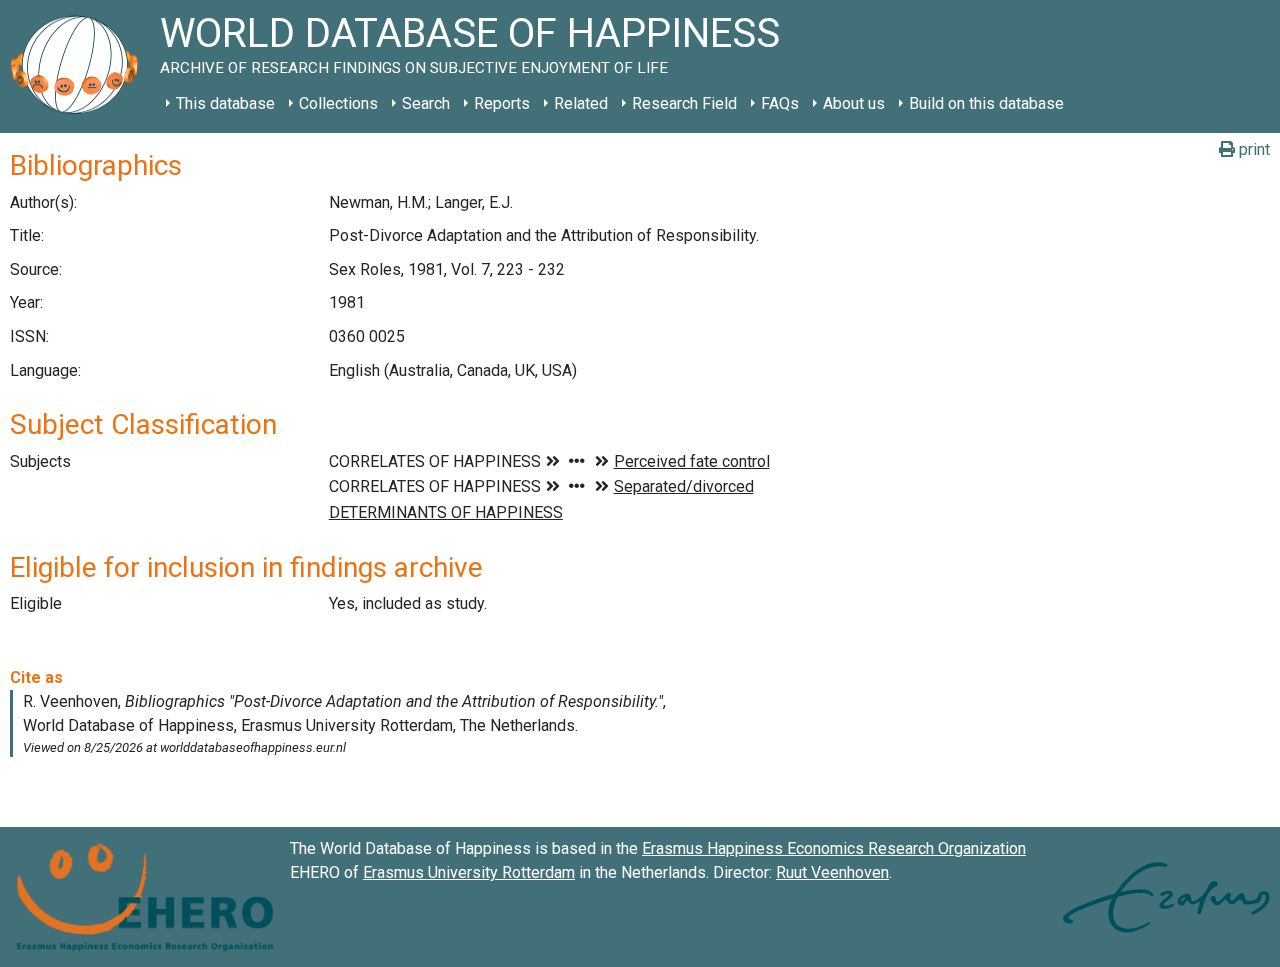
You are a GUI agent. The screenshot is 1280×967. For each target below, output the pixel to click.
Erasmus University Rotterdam (469, 872)
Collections (338, 103)
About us (854, 103)
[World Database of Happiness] (80, 66)
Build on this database (986, 103)
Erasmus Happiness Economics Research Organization (834, 848)
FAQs (780, 103)
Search (426, 103)
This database (225, 103)
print (1252, 149)
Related (581, 103)
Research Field (684, 103)
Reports (502, 103)
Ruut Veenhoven (832, 872)
